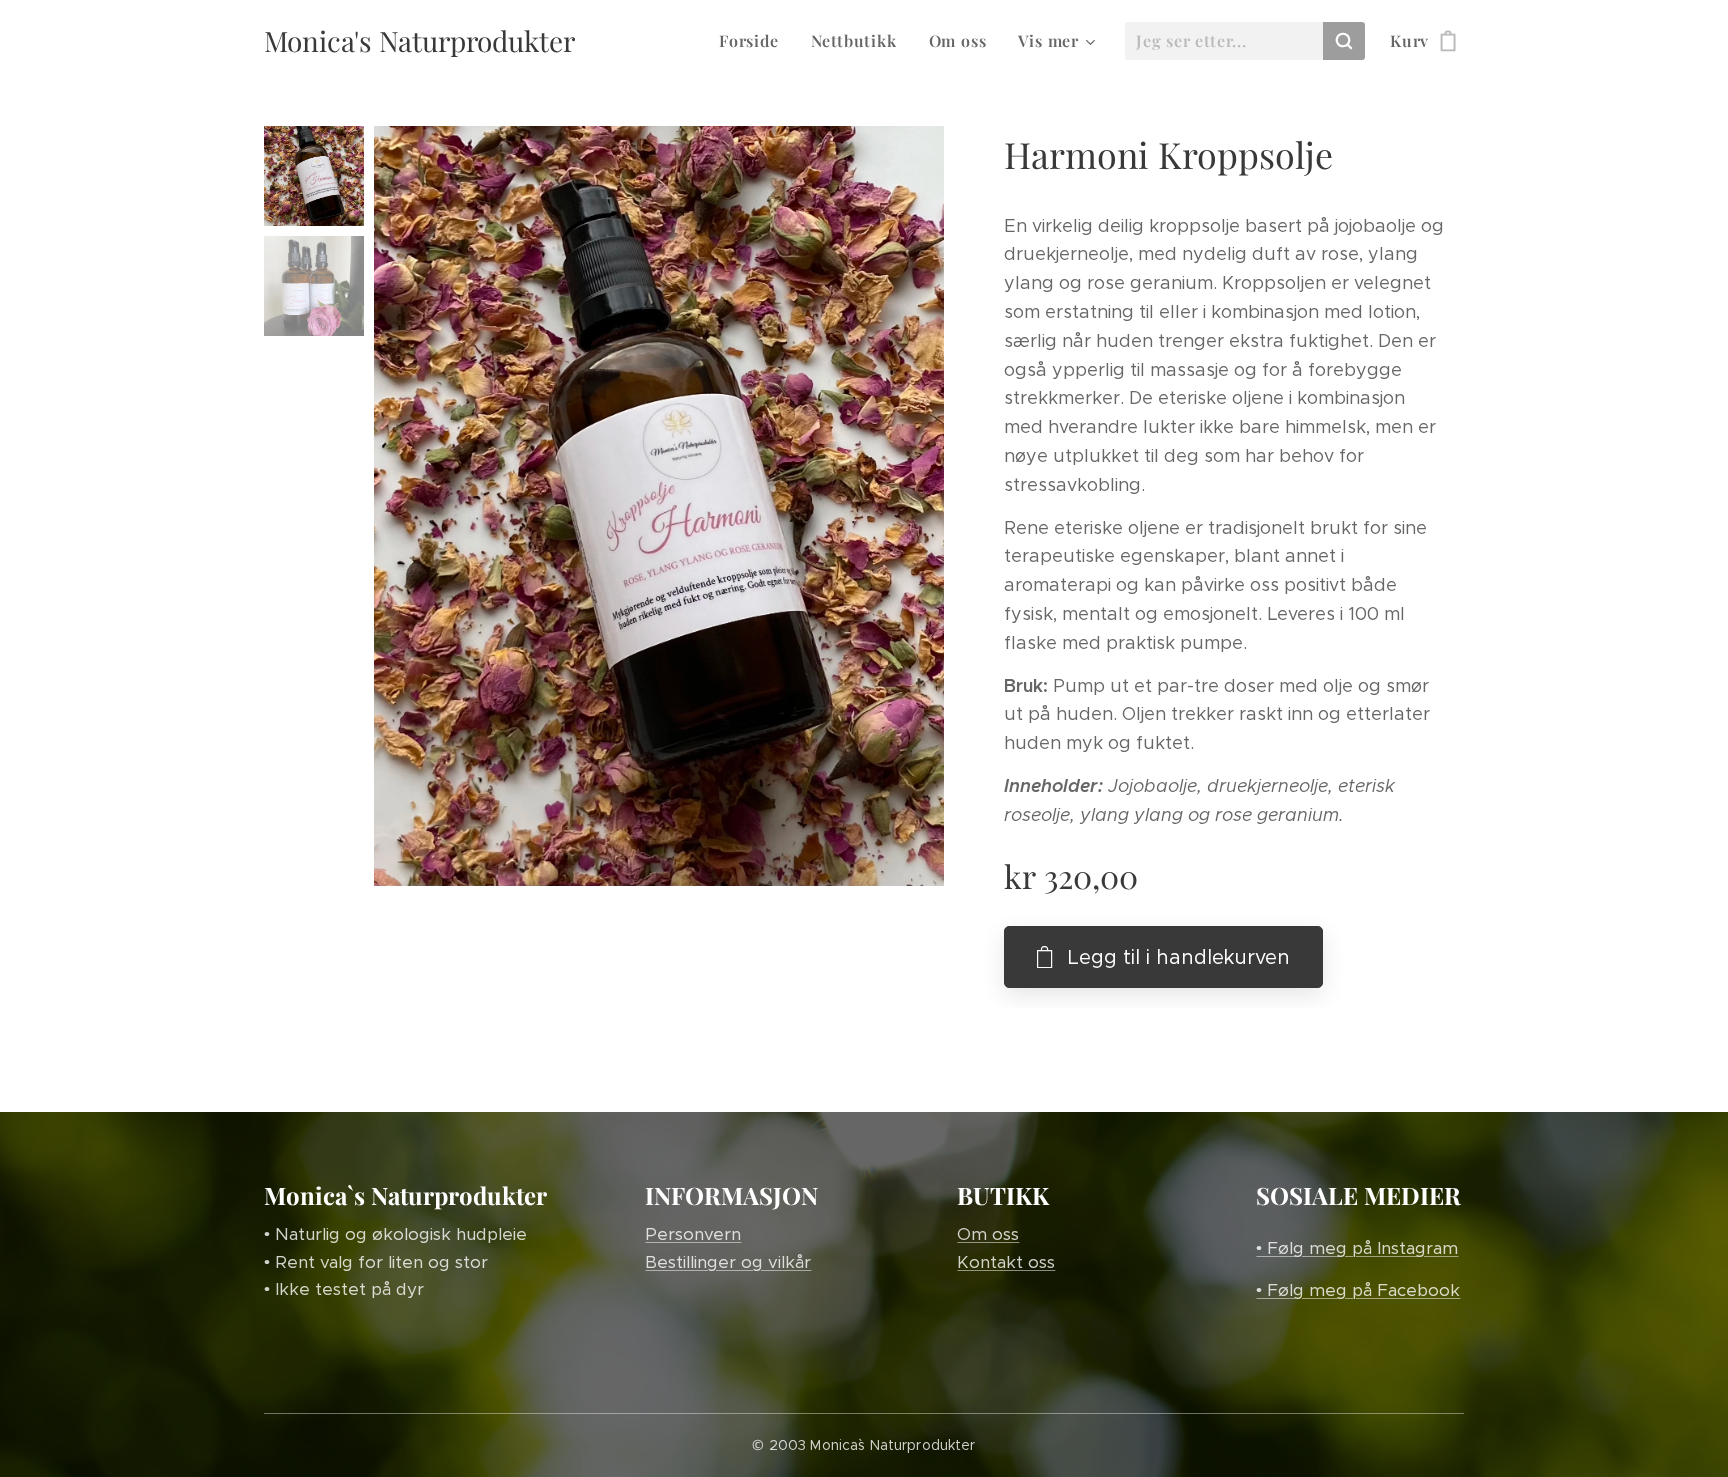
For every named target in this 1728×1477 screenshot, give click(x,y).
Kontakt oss (1006, 1262)
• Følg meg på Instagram (1357, 1248)
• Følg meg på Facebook (1358, 1290)
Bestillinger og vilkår (728, 1262)
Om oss (988, 1234)
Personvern (693, 1234)
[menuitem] (754, 41)
